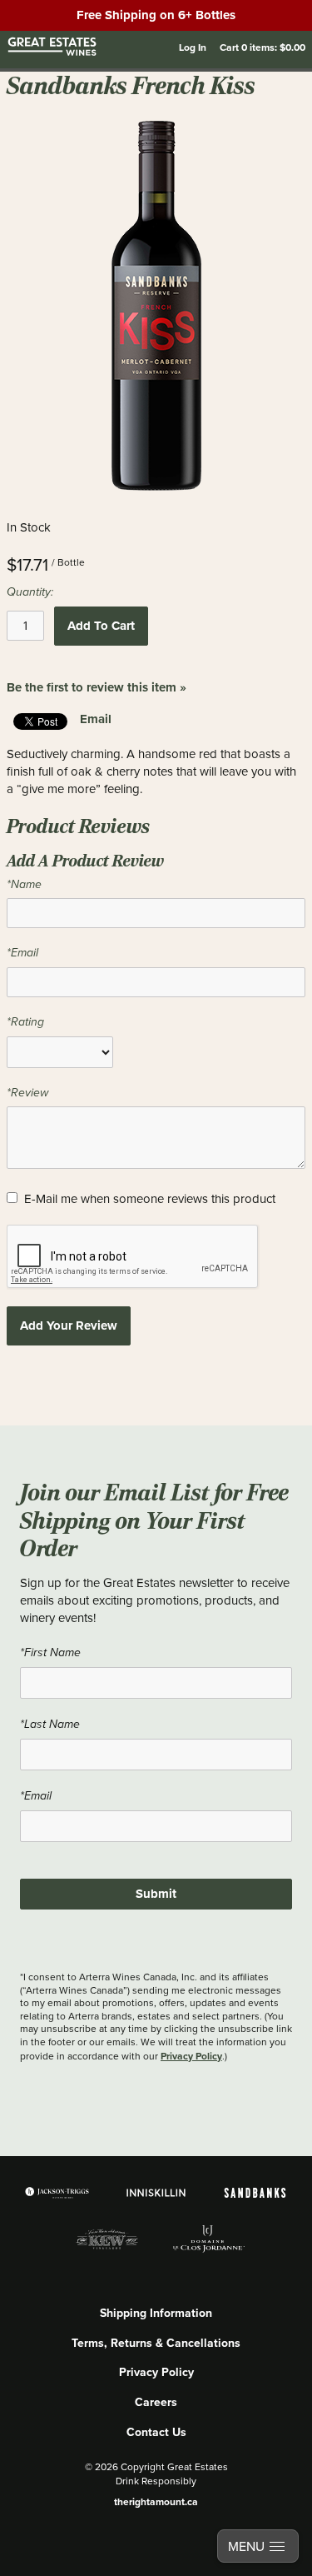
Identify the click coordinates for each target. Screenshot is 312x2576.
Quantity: (30, 592)
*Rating (25, 1022)
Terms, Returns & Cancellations (156, 2343)
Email (96, 719)
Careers (156, 2402)
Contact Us (156, 2432)
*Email (22, 953)
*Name (24, 884)
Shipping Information (156, 2313)
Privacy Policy (191, 2056)
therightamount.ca (156, 2501)
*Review (27, 1093)
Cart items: (262, 47)
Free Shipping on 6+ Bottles (156, 15)
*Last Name (50, 1724)
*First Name (50, 1652)
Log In (193, 47)
